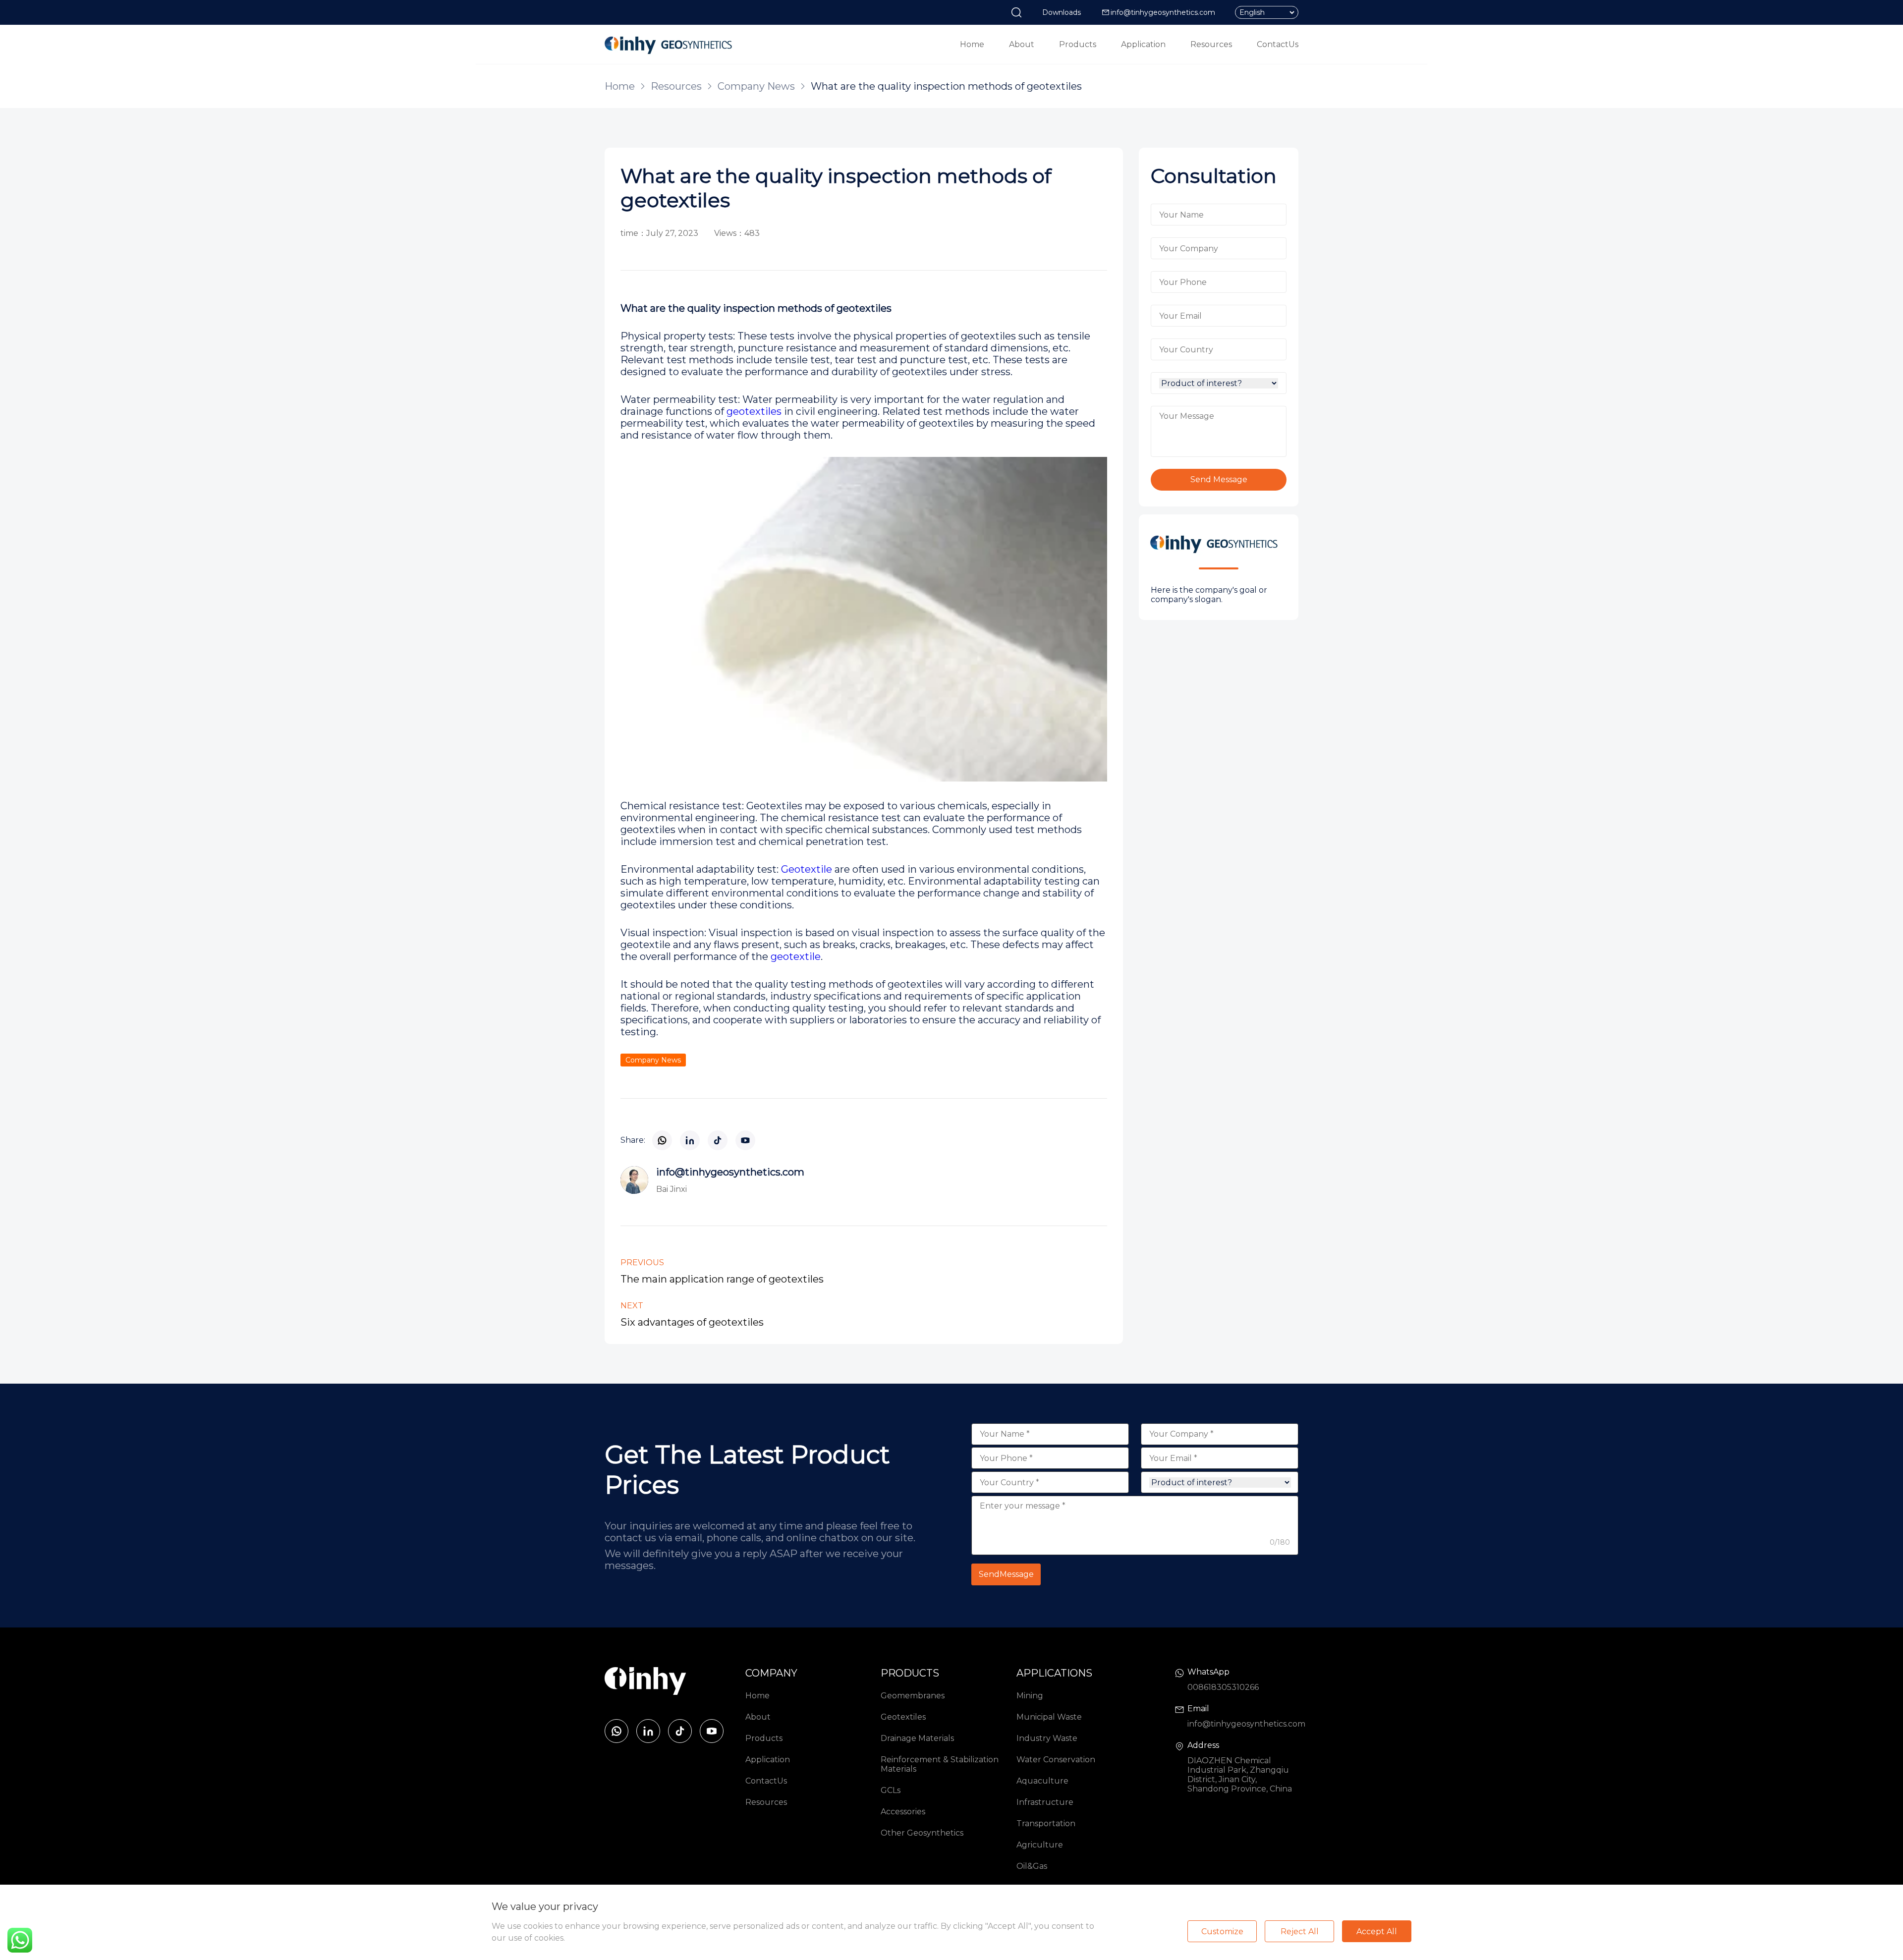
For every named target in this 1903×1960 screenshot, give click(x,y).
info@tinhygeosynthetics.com (1163, 12)
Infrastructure (1045, 1802)
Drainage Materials (917, 1738)
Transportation (1046, 1823)
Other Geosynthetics (922, 1833)
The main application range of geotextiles (722, 1279)
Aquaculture (1042, 1781)
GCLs (891, 1790)
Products (1078, 44)
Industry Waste (1047, 1738)
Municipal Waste (1049, 1717)
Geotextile (807, 869)
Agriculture (1040, 1845)
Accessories (903, 1812)
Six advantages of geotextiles (692, 1322)
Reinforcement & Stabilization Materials (940, 1764)
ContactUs (1278, 44)
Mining (1030, 1696)
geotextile (794, 956)
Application (1143, 44)
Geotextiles (903, 1717)
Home (972, 44)
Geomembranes (913, 1696)
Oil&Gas (1032, 1866)
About (1022, 44)
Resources (1211, 44)
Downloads (1062, 12)
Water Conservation (1056, 1760)
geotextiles (754, 411)
